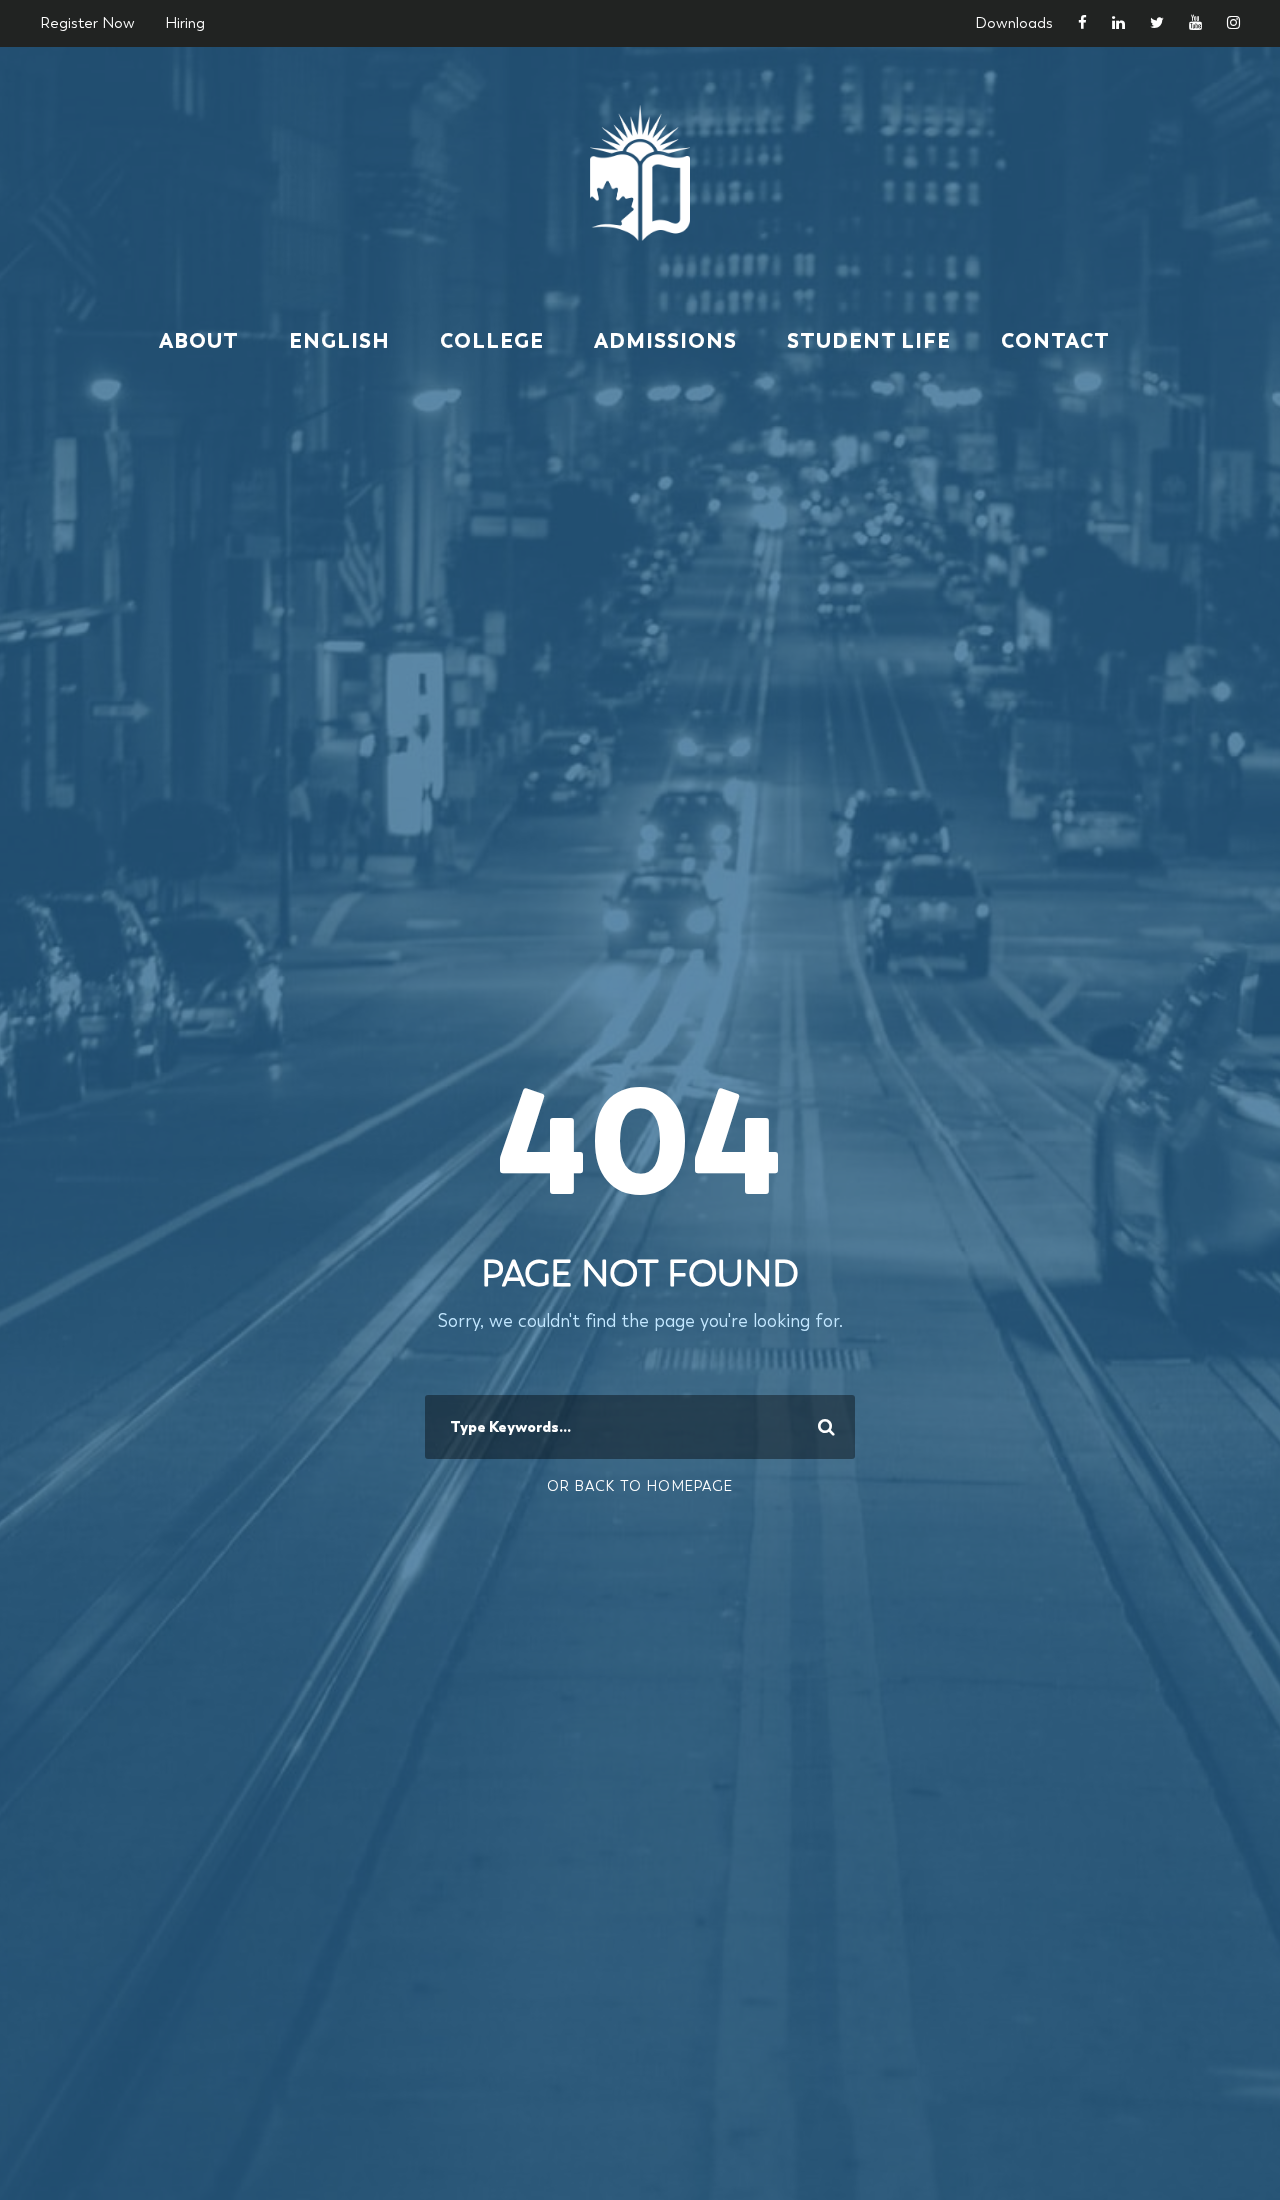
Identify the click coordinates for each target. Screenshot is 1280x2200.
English (339, 341)
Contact (1055, 341)
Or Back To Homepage (640, 1486)
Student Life (869, 341)
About (199, 341)
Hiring (185, 23)
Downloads (1014, 23)
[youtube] (1195, 23)
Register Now (87, 23)
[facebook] (1082, 23)
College (492, 341)
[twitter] (1157, 23)
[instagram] (1233, 23)
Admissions (665, 341)
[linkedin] (1118, 23)
